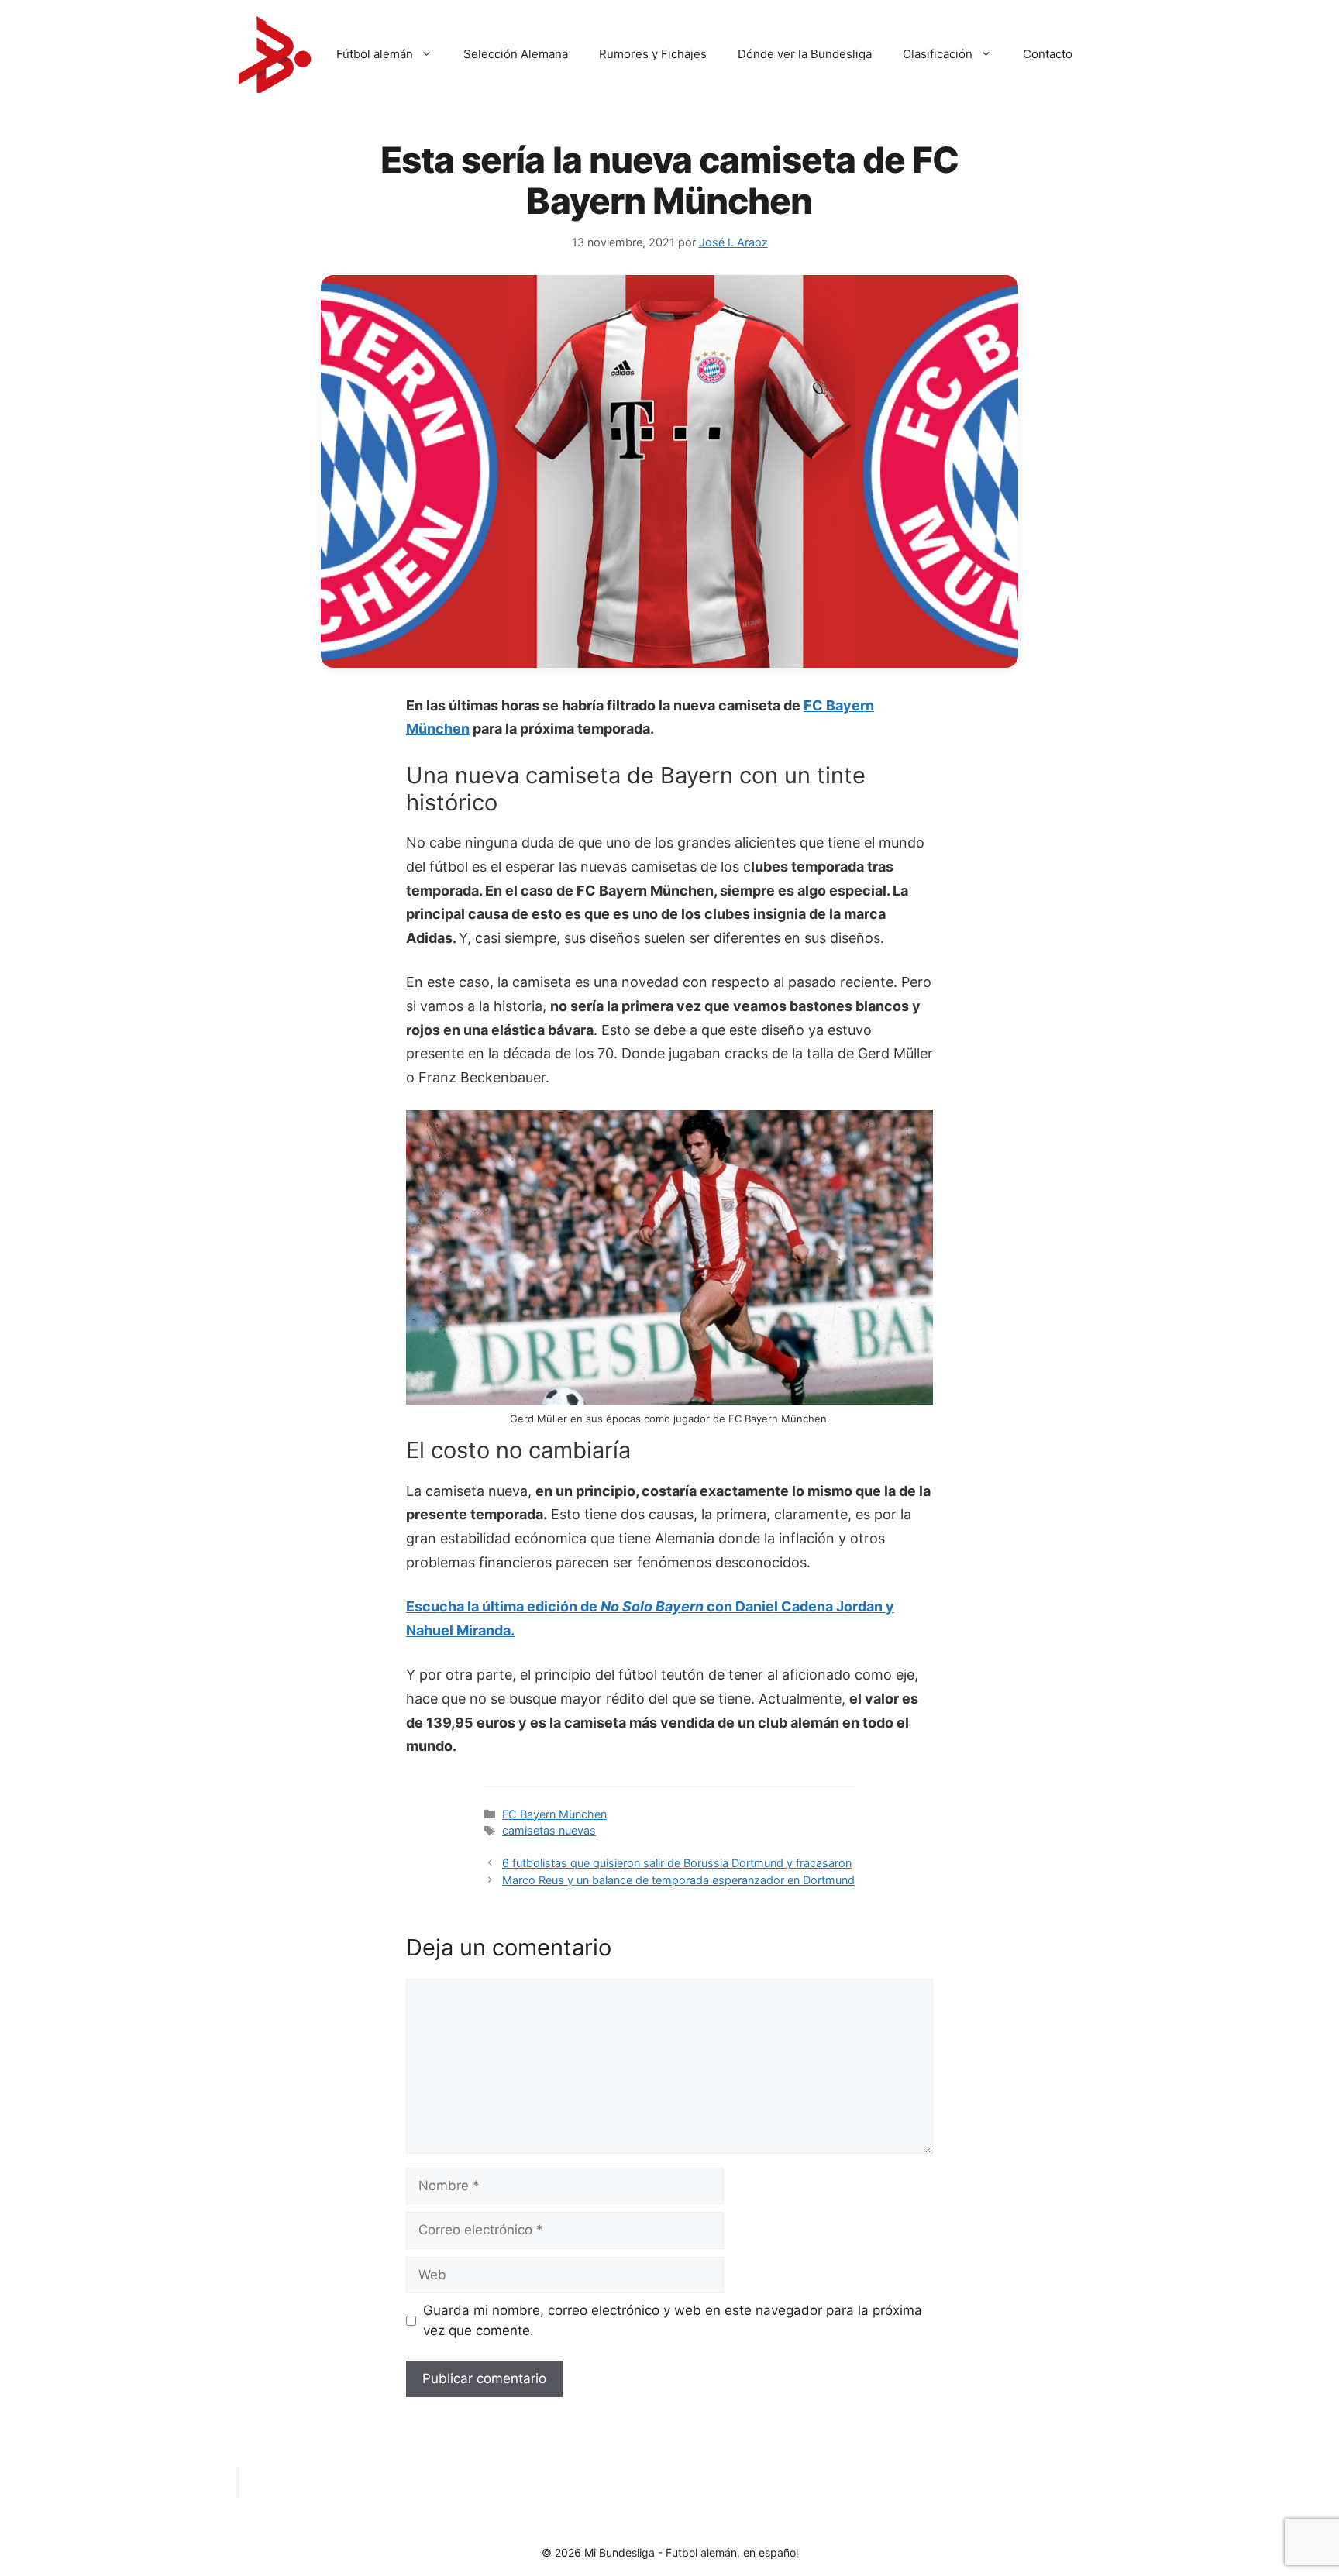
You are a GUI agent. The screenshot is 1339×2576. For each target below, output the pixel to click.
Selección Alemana (516, 54)
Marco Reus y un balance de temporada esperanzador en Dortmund (678, 1880)
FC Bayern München (554, 1814)
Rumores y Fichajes (653, 54)
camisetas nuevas (549, 1830)
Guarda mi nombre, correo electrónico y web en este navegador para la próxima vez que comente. (673, 2320)
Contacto (1048, 54)
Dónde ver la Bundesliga (805, 54)
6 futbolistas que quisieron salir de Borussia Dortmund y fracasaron (677, 1863)
